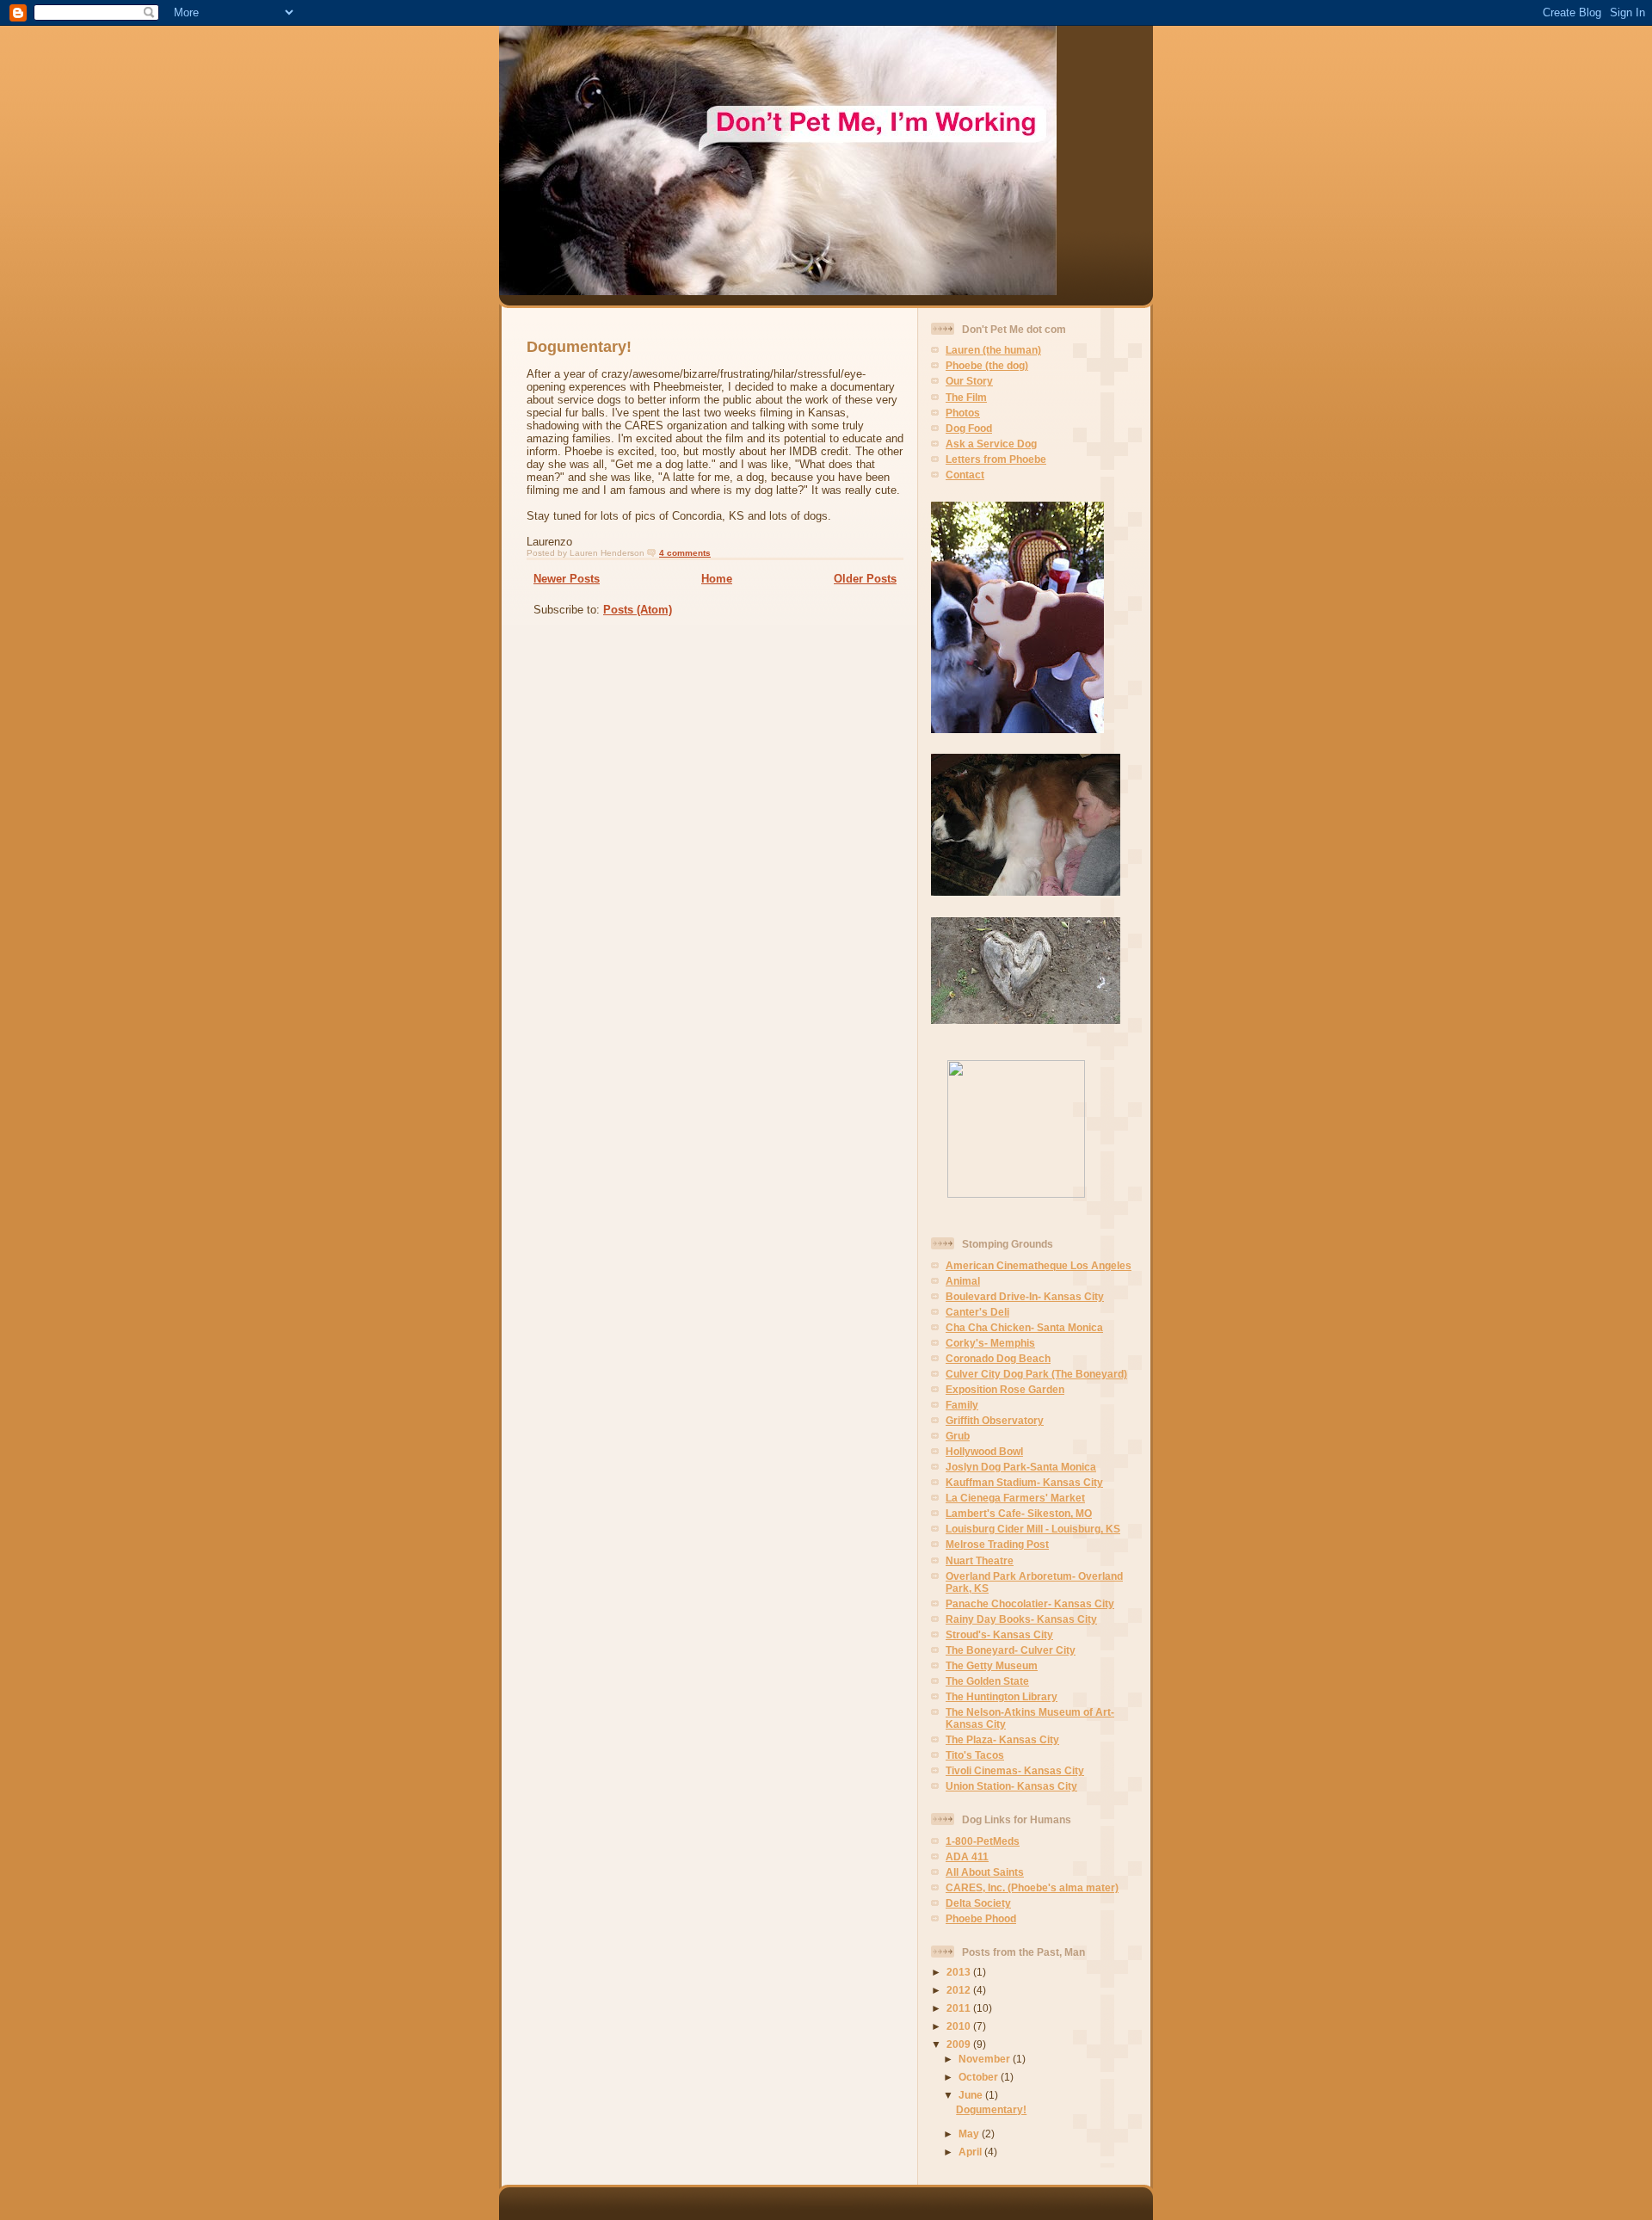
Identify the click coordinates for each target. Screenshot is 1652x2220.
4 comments (685, 553)
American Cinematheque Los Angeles (1039, 1265)
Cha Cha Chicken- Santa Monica (1024, 1327)
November (986, 2059)
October (980, 2077)
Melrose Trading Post (997, 1544)
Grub (958, 1436)
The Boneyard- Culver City (1011, 1650)
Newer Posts (567, 579)
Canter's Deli (977, 1312)
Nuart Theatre (980, 1560)
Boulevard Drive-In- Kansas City (1025, 1296)
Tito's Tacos (975, 1755)
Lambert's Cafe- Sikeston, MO (1019, 1513)
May (970, 2134)
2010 (960, 2026)
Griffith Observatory (995, 1420)
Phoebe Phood (981, 1918)
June (972, 2095)
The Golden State (987, 1681)
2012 (960, 1990)
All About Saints (985, 1872)
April (971, 2152)
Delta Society (978, 1903)
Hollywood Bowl (984, 1451)
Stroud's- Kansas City (999, 1634)
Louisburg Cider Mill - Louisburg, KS (1033, 1529)
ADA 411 (967, 1856)
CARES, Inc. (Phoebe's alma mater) (1032, 1887)
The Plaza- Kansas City (1002, 1739)
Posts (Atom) (638, 610)
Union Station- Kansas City (1011, 1786)
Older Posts (865, 579)
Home (717, 579)
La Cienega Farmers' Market (1015, 1498)
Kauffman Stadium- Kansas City (1024, 1482)
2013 (960, 1972)
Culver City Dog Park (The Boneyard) (1036, 1374)
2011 (960, 2008)
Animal (963, 1281)
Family (962, 1405)
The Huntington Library (1002, 1696)
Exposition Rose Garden (1005, 1389)
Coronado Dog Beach (998, 1358)
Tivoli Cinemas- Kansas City (1015, 1770)
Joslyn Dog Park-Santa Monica (1021, 1467)
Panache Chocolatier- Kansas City (1030, 1603)
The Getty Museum (992, 1665)
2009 (960, 2044)
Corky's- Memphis (990, 1343)
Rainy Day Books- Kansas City (1021, 1619)
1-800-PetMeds (983, 1841)
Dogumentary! (579, 347)
